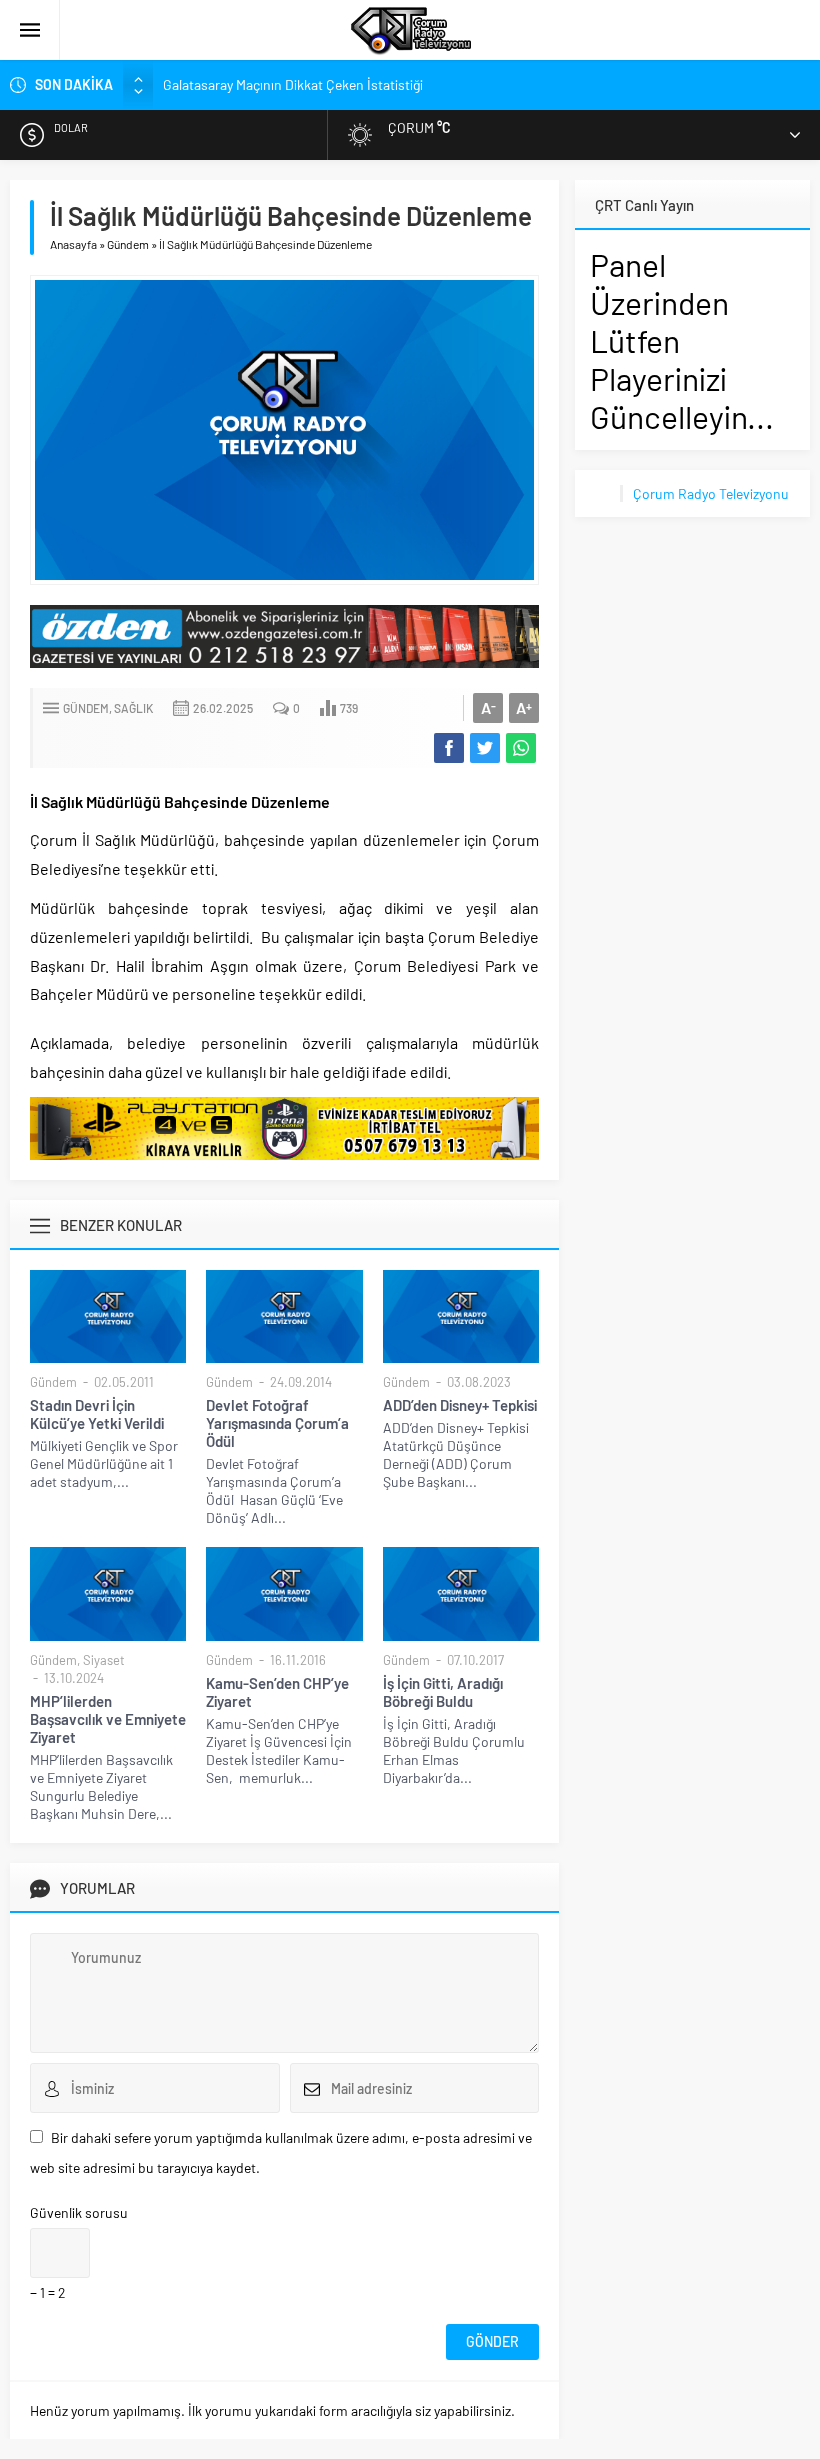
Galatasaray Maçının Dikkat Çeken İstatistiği (293, 84)
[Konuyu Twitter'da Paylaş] (485, 748)
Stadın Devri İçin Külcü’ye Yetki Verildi (97, 1414)
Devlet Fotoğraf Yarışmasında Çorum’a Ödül (277, 1423)
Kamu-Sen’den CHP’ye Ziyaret (277, 1692)
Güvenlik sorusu (79, 2212)
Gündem (128, 244)
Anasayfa (73, 244)
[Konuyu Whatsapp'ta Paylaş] (521, 748)
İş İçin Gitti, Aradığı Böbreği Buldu (443, 1692)
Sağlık (133, 708)
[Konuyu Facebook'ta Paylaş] (449, 748)
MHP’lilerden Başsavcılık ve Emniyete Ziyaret (108, 1719)
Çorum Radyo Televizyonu (711, 493)
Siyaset (104, 1660)
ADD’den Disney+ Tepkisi (460, 1405)
